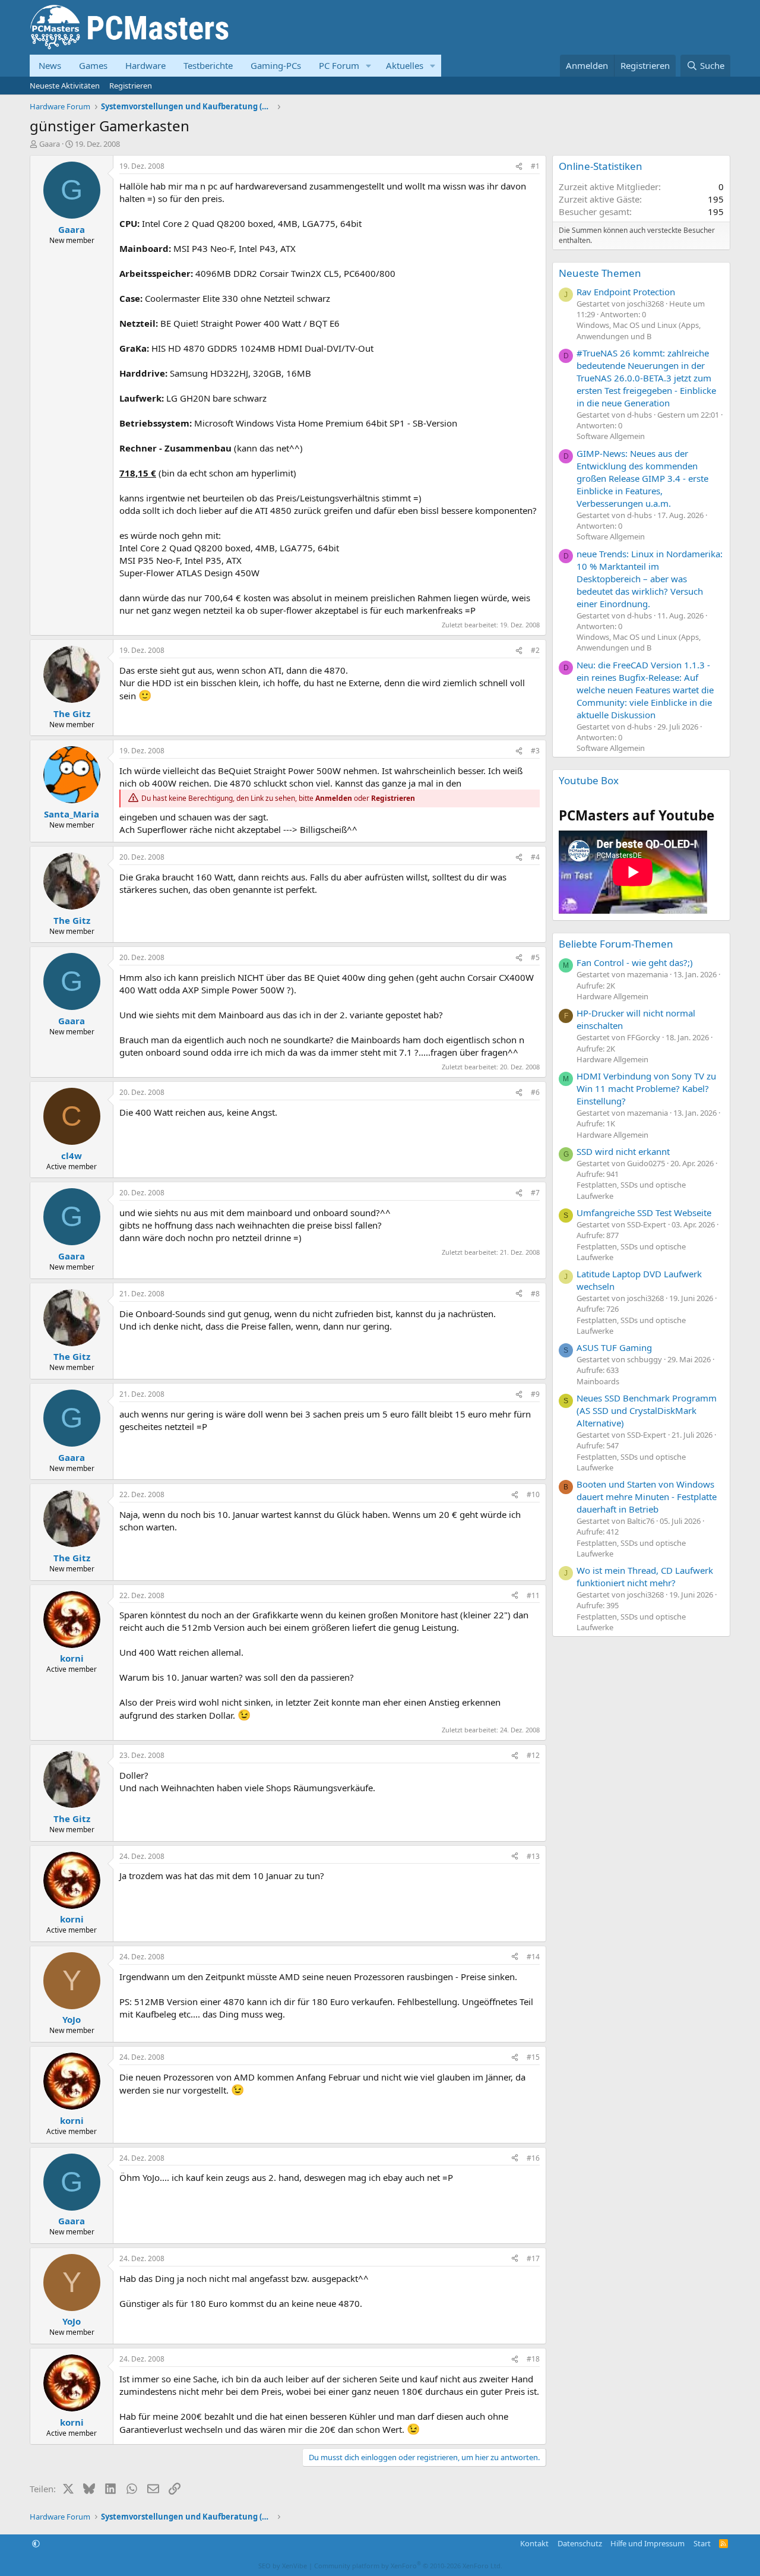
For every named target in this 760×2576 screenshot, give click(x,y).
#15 (533, 2057)
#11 (533, 1595)
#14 (533, 1957)
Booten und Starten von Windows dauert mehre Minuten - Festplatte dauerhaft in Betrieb (647, 1497)
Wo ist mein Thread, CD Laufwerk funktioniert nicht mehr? (645, 1576)
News (50, 65)
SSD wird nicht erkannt (623, 1151)
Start (702, 2543)
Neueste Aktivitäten (65, 86)
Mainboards (598, 1381)
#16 (533, 2158)
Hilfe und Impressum (647, 2543)
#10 (533, 1494)
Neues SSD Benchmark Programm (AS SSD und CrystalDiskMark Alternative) (647, 1410)
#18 (533, 2359)
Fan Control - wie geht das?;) (635, 962)
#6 (535, 1092)
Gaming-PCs (276, 65)
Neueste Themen (600, 273)
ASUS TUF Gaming (614, 1347)
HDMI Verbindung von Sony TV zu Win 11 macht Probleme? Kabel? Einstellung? (646, 1088)
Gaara (50, 144)
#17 (533, 2258)
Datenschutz (580, 2543)
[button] (369, 66)
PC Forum (339, 65)
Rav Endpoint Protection (626, 292)
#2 (535, 650)
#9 (535, 1394)
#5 (535, 957)
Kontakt (534, 2543)
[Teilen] (519, 167)
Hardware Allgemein (612, 996)
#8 (535, 1294)
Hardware (145, 65)
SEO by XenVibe (283, 2566)
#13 (533, 1856)
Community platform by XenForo (408, 2566)
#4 (535, 857)
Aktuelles (405, 65)
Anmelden (334, 798)
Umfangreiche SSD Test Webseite (644, 1213)
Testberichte (208, 65)
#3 (535, 751)
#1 (535, 166)
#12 (533, 1755)
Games (93, 65)
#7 (535, 1193)
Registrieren (131, 86)
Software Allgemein (611, 436)
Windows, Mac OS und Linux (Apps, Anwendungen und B (639, 330)
